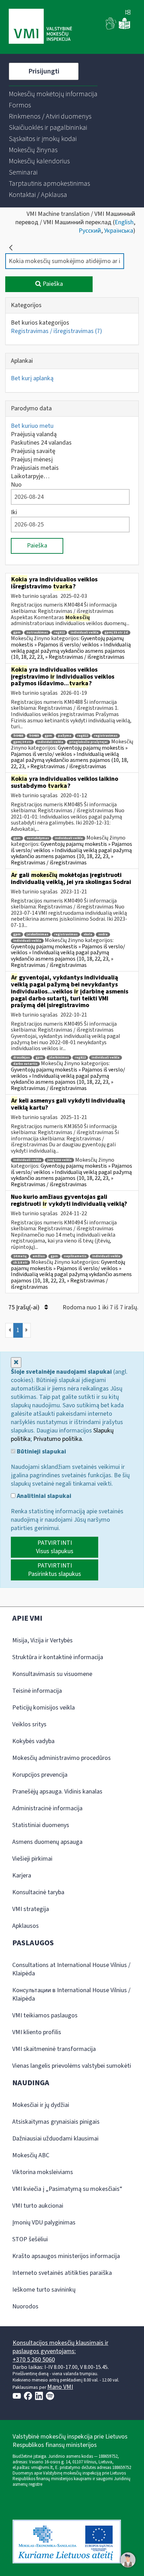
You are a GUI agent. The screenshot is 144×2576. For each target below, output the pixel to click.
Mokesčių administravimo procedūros (62, 1758)
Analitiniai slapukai (43, 1496)
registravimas (106, 736)
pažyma (65, 736)
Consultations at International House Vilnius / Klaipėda (71, 1969)
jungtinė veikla (59, 1160)
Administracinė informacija (47, 1808)
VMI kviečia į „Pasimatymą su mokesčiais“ (67, 2189)
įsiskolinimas (37, 935)
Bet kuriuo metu (32, 426)
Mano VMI (60, 2387)
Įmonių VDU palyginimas (44, 2223)
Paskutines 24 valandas (41, 443)
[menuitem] (53, 94)
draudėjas (21, 1058)
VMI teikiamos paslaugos (45, 2015)
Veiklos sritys (29, 1724)
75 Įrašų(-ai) (25, 1307)
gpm (17, 633)
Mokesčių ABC (31, 2155)
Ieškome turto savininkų (44, 2290)
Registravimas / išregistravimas (56, 331)
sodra (103, 935)
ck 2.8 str (20, 1263)
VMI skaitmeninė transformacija (54, 2049)
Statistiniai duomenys (41, 1825)
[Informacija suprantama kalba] (124, 28)
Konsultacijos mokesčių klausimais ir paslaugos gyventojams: (60, 2347)
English (124, 222)
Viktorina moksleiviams (43, 2172)
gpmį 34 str (22, 742)
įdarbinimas (59, 1058)
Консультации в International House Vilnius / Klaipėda (71, 1994)
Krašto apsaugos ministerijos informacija (66, 2256)
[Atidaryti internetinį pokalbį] (128, 2560)
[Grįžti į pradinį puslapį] (11, 248)
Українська (119, 231)
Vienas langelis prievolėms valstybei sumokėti (72, 2066)
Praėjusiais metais (35, 468)
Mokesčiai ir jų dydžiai (41, 2105)
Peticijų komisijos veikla (44, 1708)
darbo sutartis (25, 1064)
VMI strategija (31, 1909)
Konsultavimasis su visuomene (52, 1674)
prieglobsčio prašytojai (88, 742)
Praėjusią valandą (34, 434)
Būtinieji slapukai (41, 1452)
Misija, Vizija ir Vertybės (42, 1640)
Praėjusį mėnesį (32, 459)
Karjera (22, 1876)
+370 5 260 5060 (34, 2360)
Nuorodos (25, 2306)
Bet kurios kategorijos (40, 323)
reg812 (59, 633)
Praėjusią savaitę (33, 451)
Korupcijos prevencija (40, 1775)
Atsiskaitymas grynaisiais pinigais (56, 2122)
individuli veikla (50, 742)
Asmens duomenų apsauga (47, 1842)
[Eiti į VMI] (40, 27)
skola (88, 935)
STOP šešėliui (30, 2239)
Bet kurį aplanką (32, 378)
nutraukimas (37, 633)
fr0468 (18, 736)
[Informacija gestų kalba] (111, 28)
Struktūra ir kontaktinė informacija (58, 1657)
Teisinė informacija (37, 1691)
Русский (90, 231)
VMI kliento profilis (37, 2032)
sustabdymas (38, 838)
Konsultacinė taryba (38, 1892)
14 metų (20, 1256)
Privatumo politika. (58, 1439)
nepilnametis (75, 1256)
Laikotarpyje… (30, 476)
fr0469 (34, 736)
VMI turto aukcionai (38, 2206)
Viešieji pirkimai (32, 1859)
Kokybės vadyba (33, 1741)
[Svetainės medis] (128, 13)
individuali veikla (85, 633)
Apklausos (26, 1926)
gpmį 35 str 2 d (116, 633)
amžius (39, 1256)
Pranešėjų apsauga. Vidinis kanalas (57, 1792)
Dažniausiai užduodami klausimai (55, 2139)
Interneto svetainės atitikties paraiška (62, 2273)
